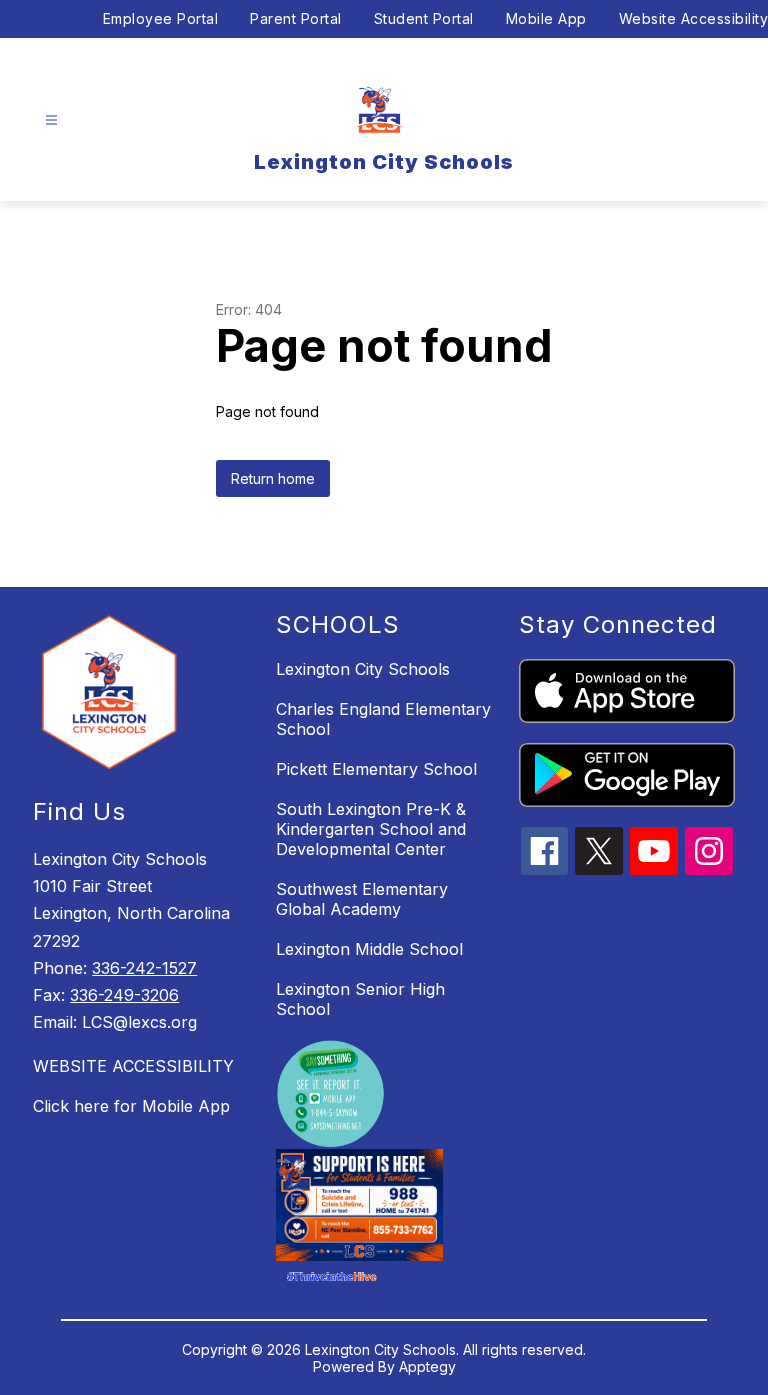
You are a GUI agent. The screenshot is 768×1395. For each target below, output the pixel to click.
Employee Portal (161, 18)
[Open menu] (51, 120)
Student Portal (424, 18)
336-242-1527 (144, 968)
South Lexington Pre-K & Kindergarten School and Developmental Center (371, 829)
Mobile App (546, 18)
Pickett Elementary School (376, 769)
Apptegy (427, 1366)
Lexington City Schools (363, 669)
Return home (273, 478)
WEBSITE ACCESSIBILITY (133, 1066)
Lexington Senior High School (360, 999)
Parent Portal (296, 18)
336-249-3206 (124, 995)
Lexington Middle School (369, 949)
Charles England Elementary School (383, 719)
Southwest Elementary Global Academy (362, 899)
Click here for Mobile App (131, 1106)
